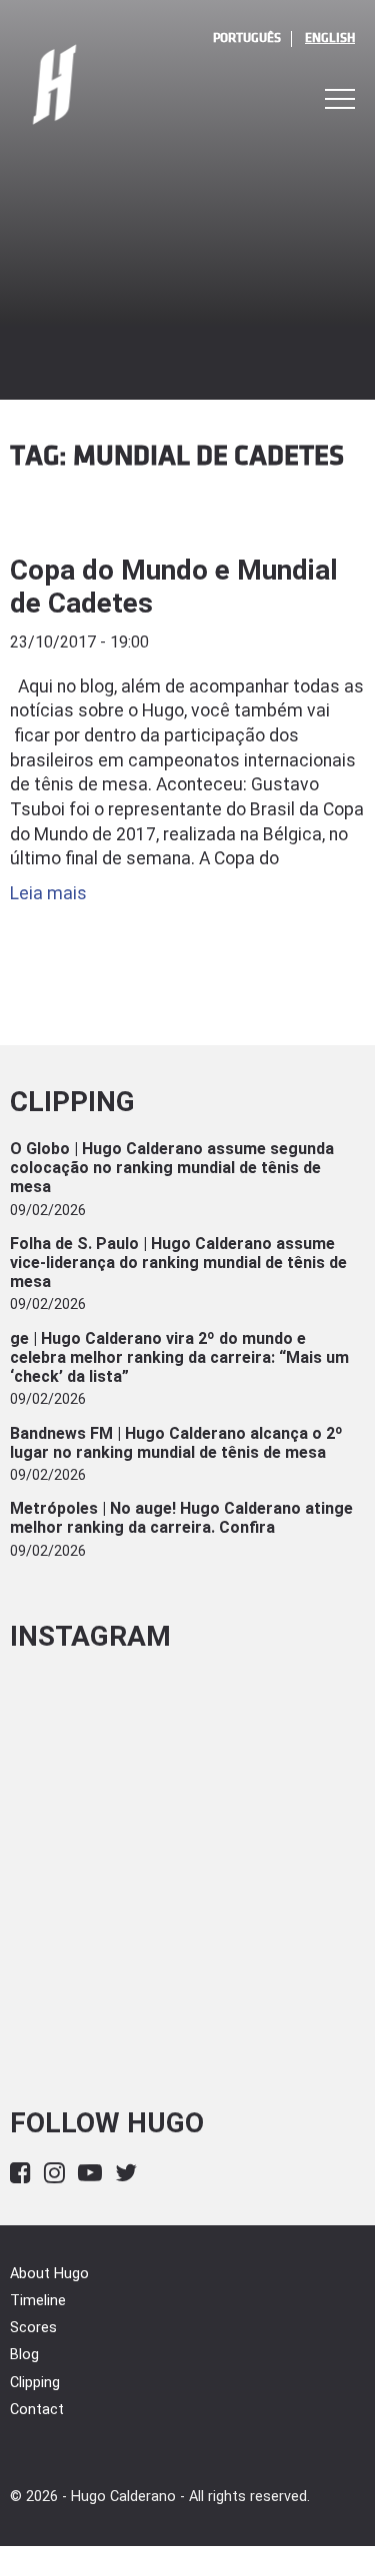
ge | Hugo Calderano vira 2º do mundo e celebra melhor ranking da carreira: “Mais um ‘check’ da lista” (179, 1357)
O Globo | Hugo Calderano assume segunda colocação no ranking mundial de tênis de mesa (172, 1168)
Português (247, 38)
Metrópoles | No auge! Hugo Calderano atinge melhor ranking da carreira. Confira (181, 1518)
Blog (24, 2355)
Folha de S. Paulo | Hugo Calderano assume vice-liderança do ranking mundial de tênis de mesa (178, 1263)
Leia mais (48, 893)
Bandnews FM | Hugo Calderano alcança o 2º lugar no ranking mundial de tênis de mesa (176, 1443)
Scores (33, 2328)
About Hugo (49, 2274)
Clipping (35, 2383)
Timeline (38, 2301)
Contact (37, 2410)
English (330, 38)
